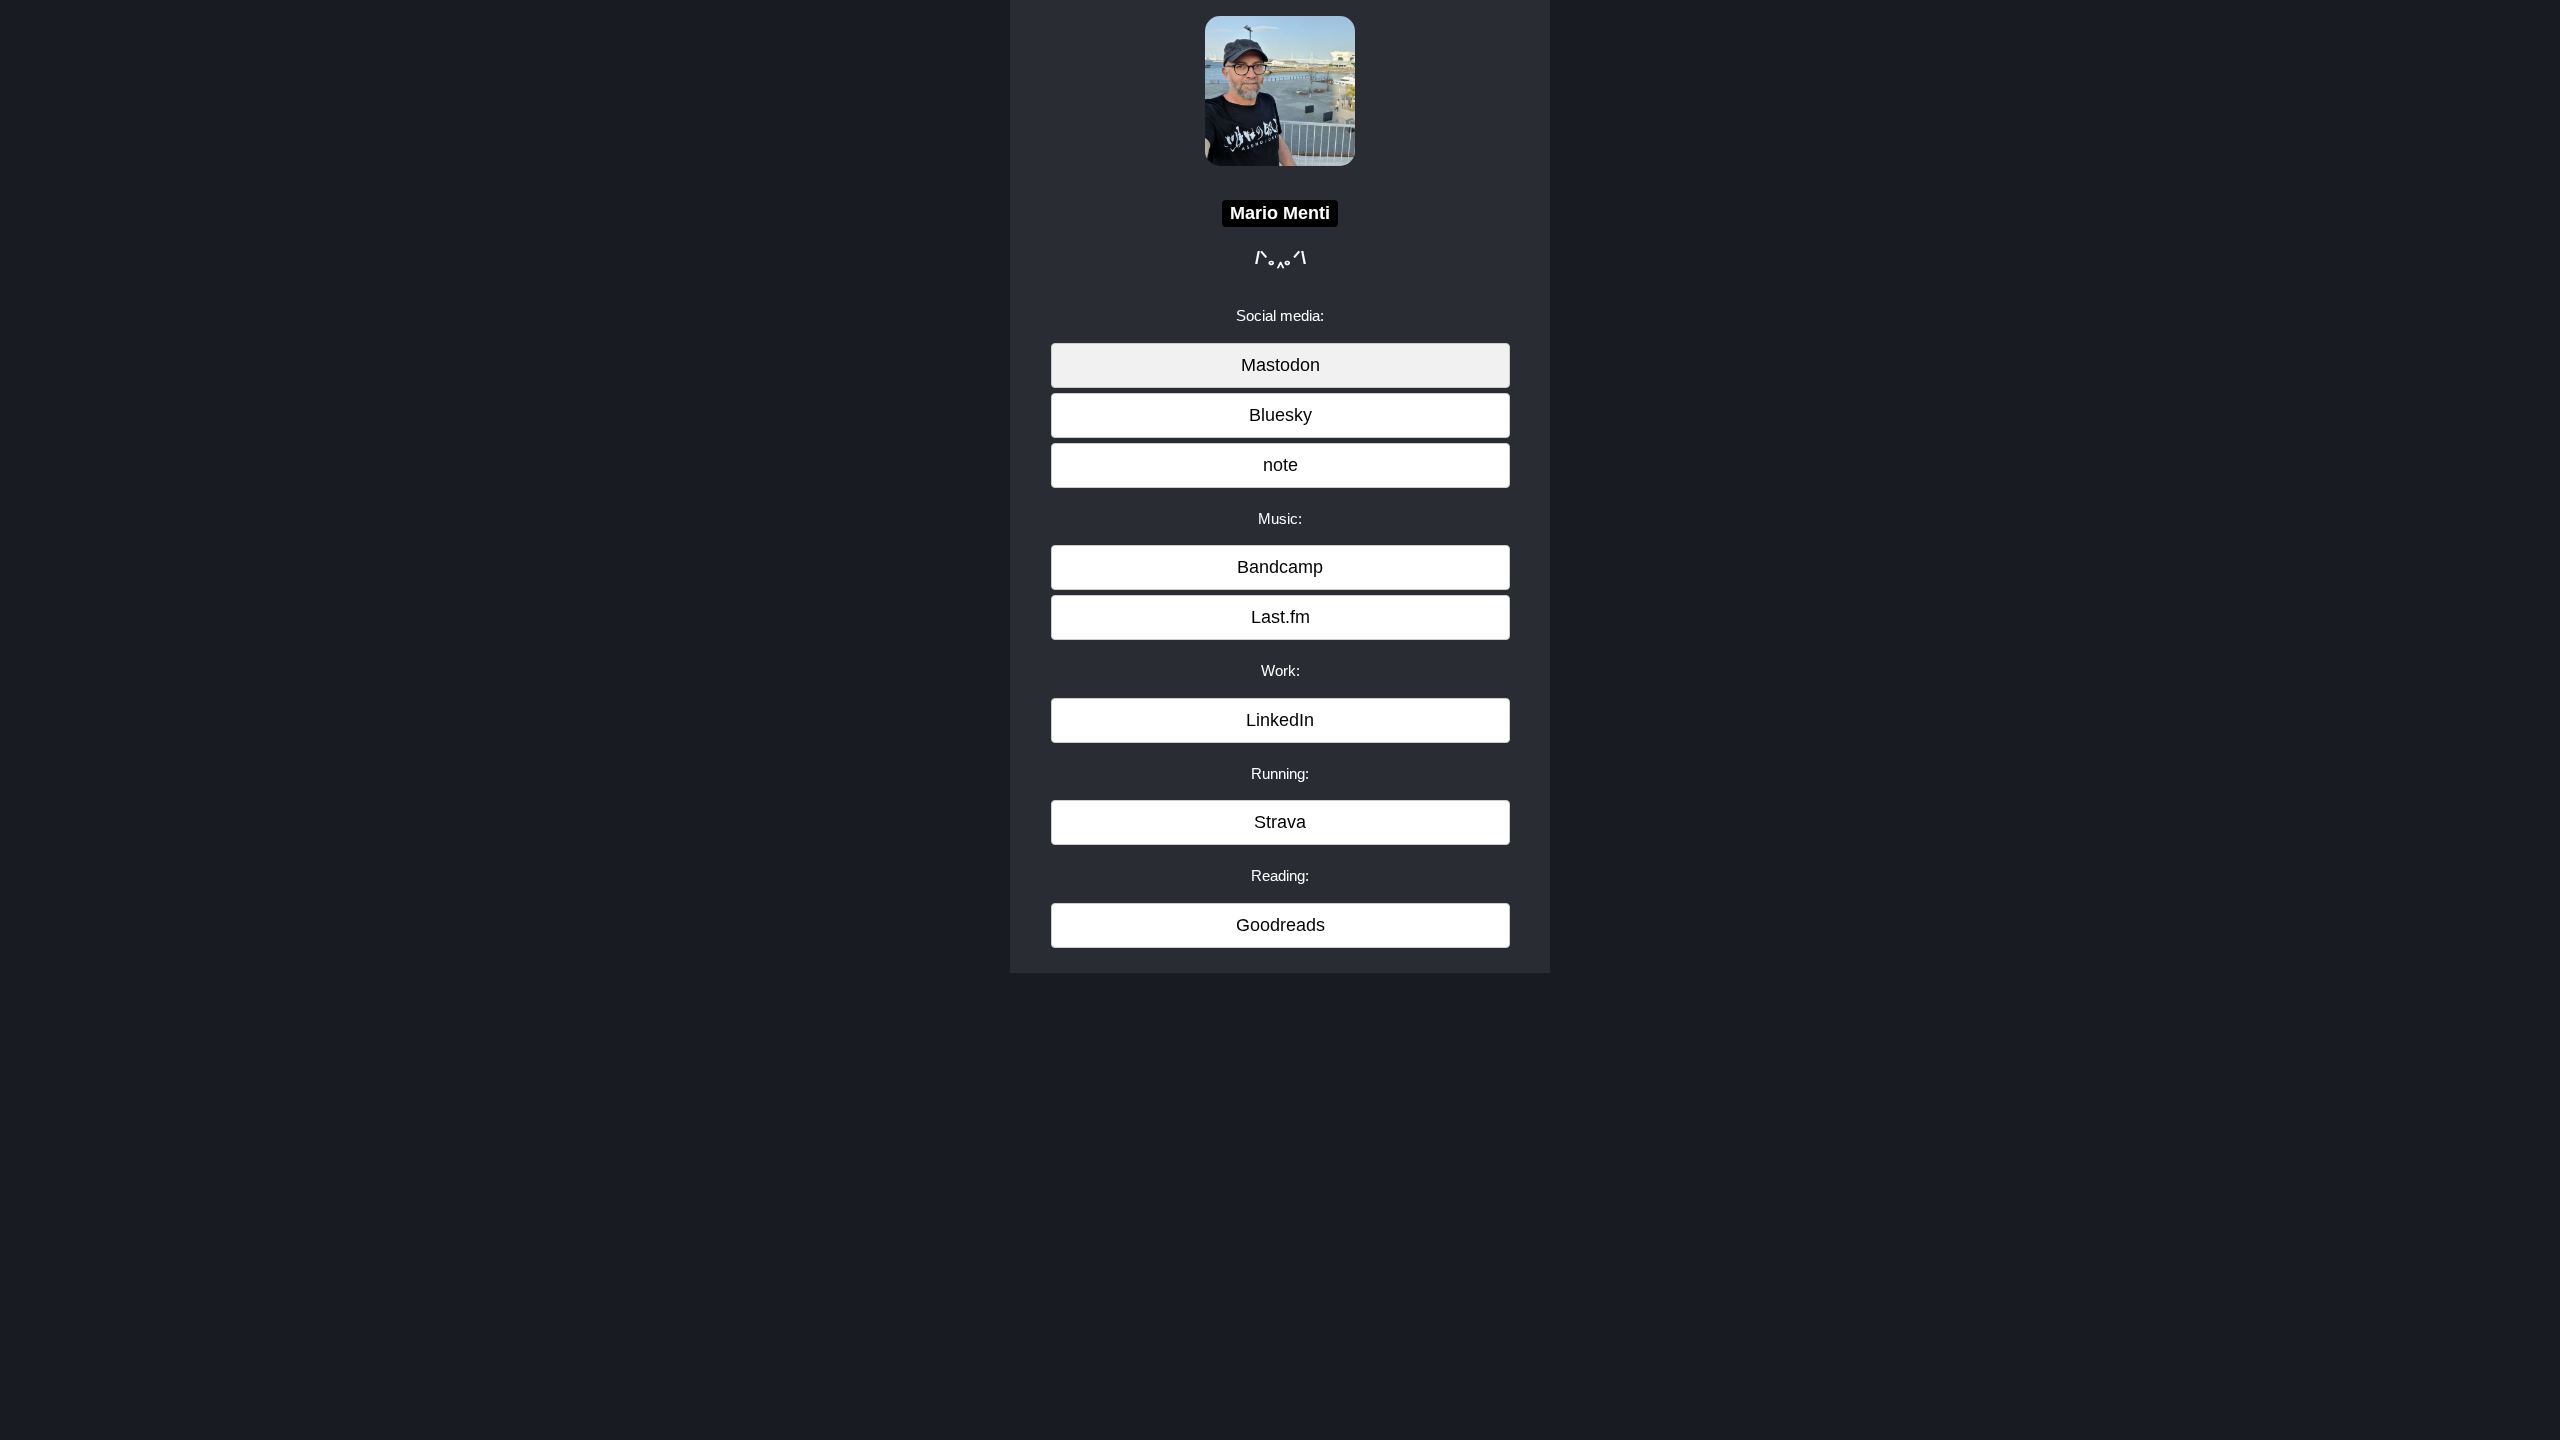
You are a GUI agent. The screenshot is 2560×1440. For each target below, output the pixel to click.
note (1280, 465)
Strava (1280, 822)
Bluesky (1280, 415)
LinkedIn (1280, 720)
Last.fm (1280, 617)
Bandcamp (1280, 567)
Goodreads (1280, 925)
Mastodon (1280, 365)
